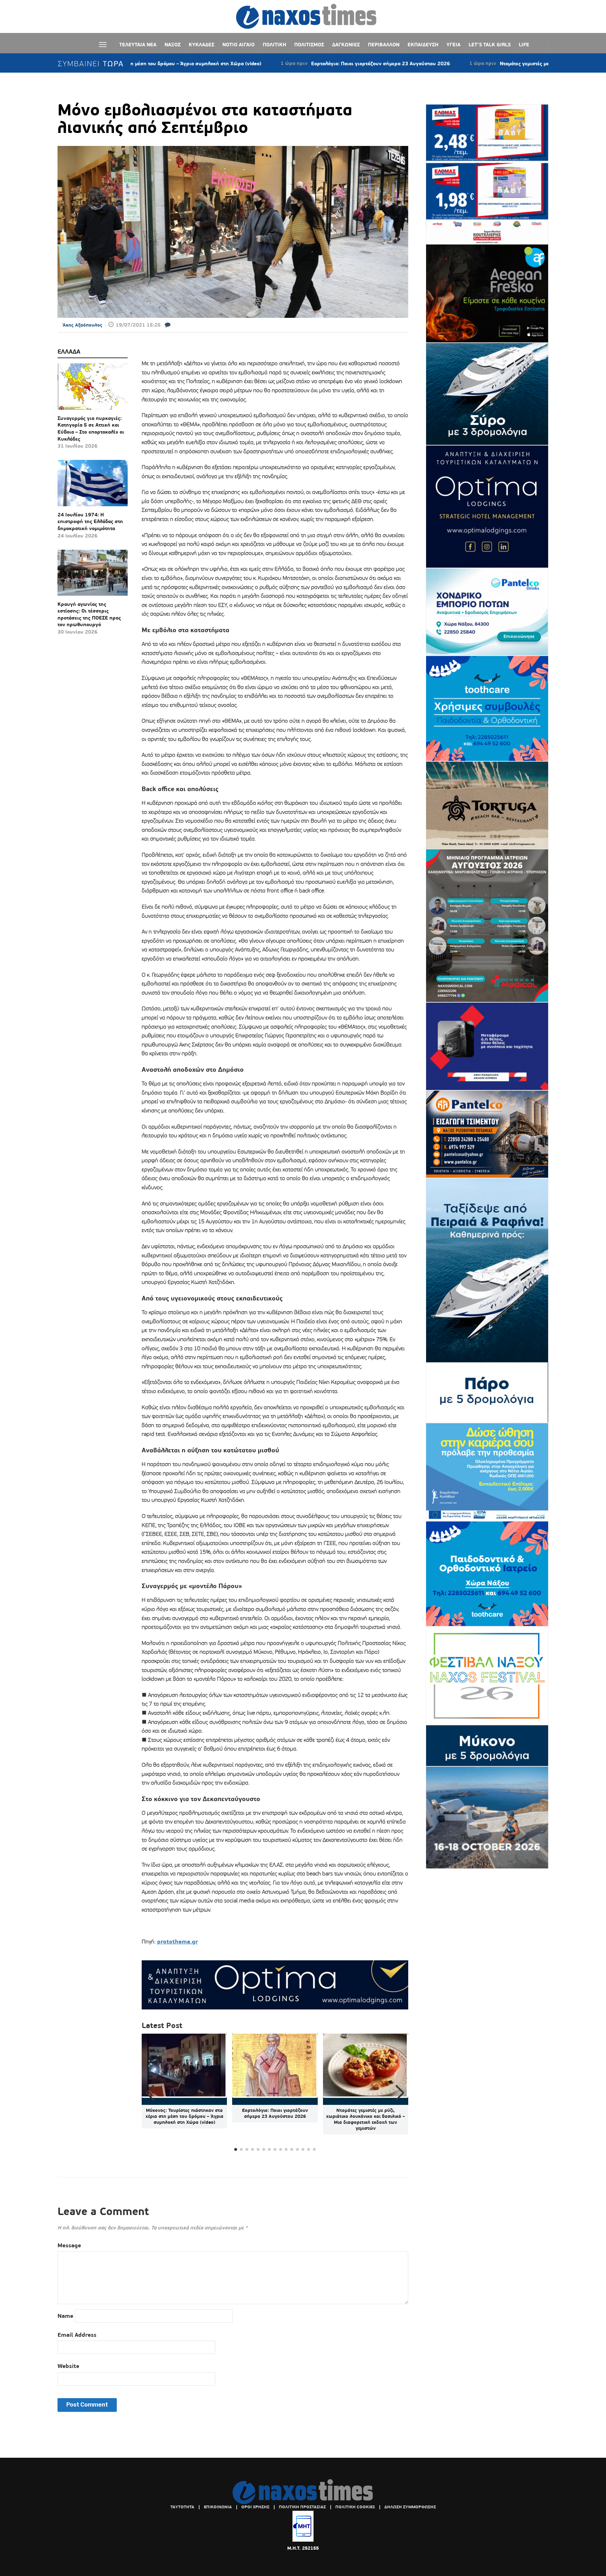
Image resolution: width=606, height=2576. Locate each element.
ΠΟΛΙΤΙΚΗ (274, 45)
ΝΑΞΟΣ (173, 45)
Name (65, 2316)
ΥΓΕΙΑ (453, 45)
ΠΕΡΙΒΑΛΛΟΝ (384, 45)
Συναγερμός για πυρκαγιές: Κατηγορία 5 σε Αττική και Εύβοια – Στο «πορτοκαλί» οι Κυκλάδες (91, 429)
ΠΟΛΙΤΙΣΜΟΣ (309, 45)
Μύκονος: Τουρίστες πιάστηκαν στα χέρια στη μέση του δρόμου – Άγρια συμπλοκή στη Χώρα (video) (184, 2116)
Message (69, 2245)
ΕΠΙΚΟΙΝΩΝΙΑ (218, 2507)
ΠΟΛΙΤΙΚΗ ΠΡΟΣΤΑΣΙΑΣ (302, 2507)
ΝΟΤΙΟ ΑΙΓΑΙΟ (238, 45)
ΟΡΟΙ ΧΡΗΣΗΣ (255, 2507)
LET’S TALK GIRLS (490, 45)
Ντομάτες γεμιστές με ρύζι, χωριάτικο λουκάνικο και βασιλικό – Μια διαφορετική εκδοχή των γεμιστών (366, 2119)
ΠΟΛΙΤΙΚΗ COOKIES (355, 2507)
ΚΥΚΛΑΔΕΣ (201, 45)
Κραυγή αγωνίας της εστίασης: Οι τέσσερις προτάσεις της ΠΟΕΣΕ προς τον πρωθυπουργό (89, 614)
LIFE (524, 45)
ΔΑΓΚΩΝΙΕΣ (346, 45)
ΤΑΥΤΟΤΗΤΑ (182, 2507)
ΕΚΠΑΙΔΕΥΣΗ (423, 45)
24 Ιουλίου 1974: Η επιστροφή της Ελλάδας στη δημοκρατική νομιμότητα (90, 521)
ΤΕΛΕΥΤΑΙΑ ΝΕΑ (138, 45)
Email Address (77, 2335)
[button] (400, 2093)
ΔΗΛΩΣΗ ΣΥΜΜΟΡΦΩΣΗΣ (410, 2507)
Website (68, 2366)
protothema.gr (177, 1942)
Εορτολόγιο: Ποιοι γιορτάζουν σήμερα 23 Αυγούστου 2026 (290, 63)
